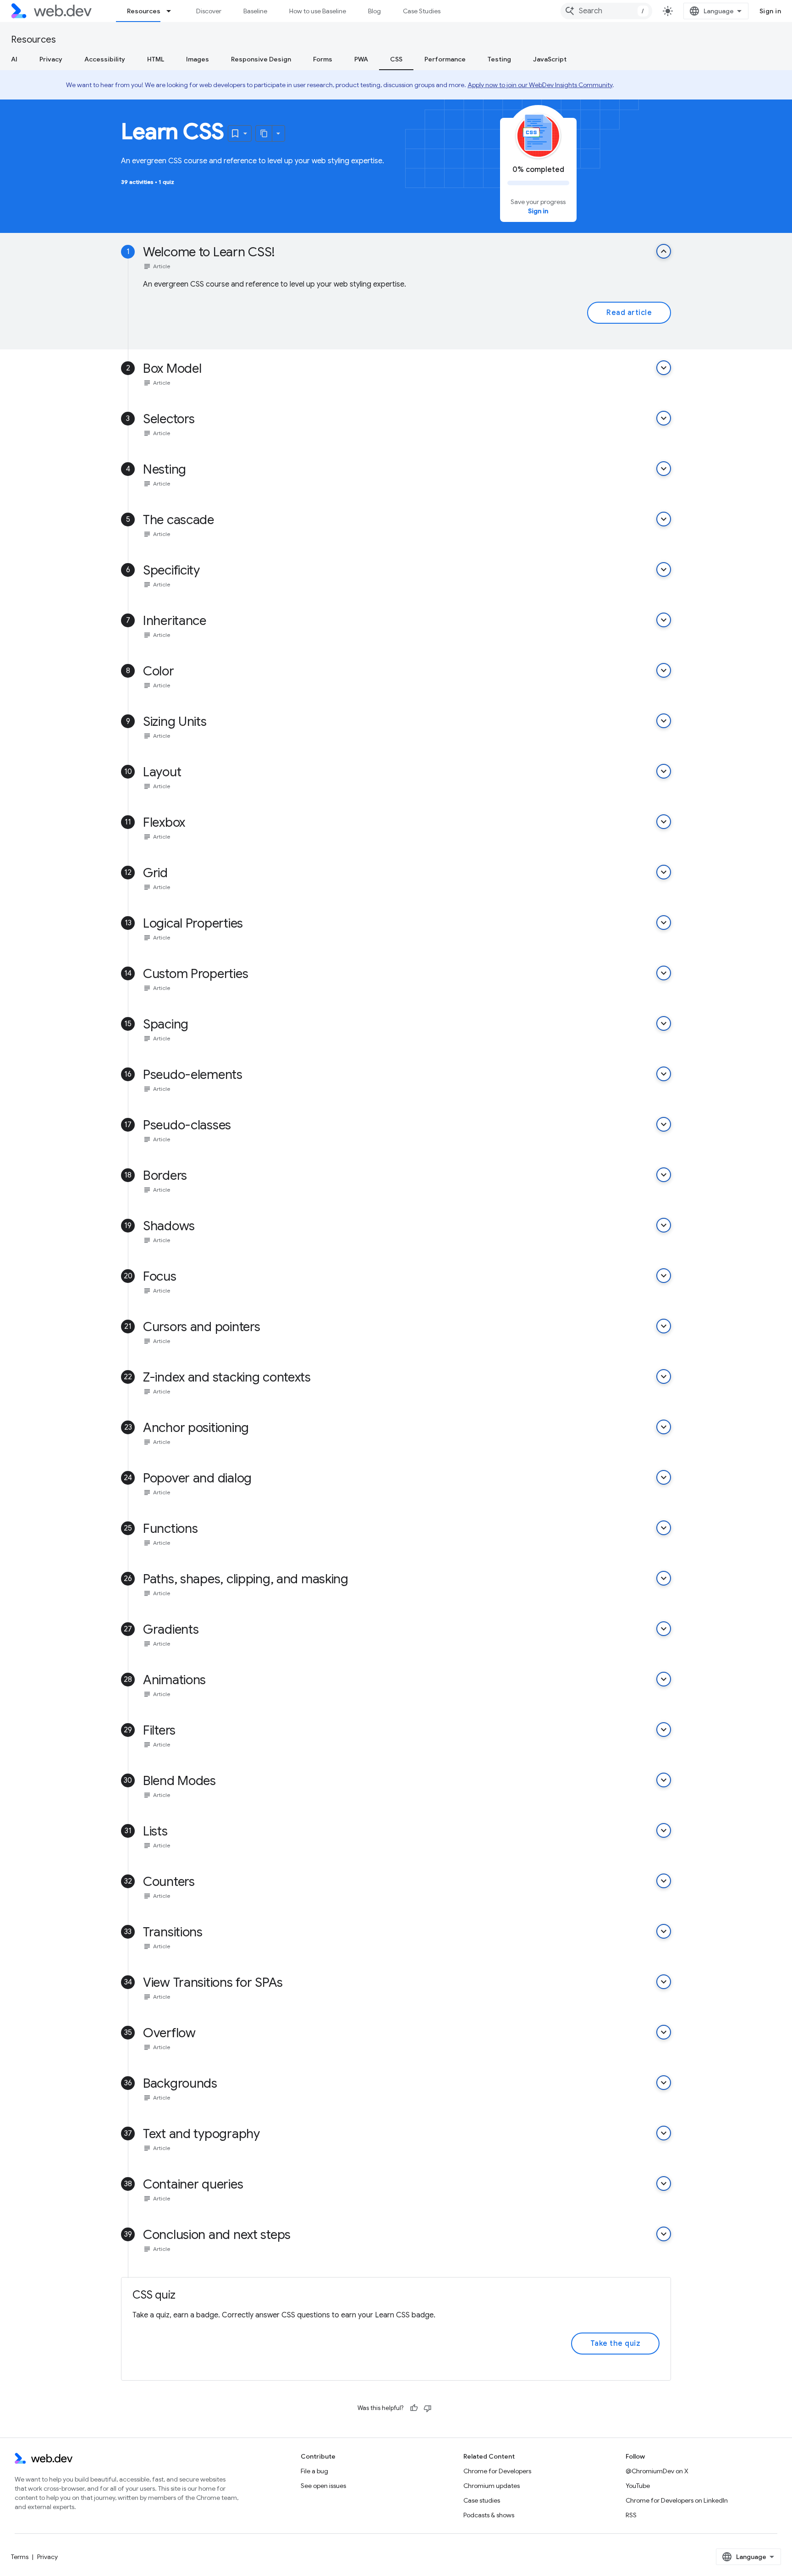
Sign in (770, 11)
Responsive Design (261, 59)
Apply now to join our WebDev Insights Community (540, 85)
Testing (499, 59)
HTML (156, 59)
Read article (629, 313)
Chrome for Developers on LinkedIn (677, 2500)
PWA (361, 59)
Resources (144, 11)
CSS (396, 59)
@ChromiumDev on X (657, 2471)
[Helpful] (414, 2408)
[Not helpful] (428, 2408)
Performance (445, 59)
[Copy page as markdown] (264, 133)
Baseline (255, 11)
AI (14, 59)
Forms (323, 59)
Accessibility (105, 59)
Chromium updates (492, 2486)
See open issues (323, 2486)
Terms (20, 2557)
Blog (374, 11)
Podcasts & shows (489, 2515)
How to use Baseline (318, 11)
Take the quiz (616, 2344)
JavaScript (550, 59)
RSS (631, 2515)
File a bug (314, 2471)
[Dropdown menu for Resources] (173, 11)
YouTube (638, 2486)
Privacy (51, 59)
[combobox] (606, 11)
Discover (209, 11)
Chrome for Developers (497, 2471)
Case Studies (422, 11)
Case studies (482, 2500)
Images (198, 59)
